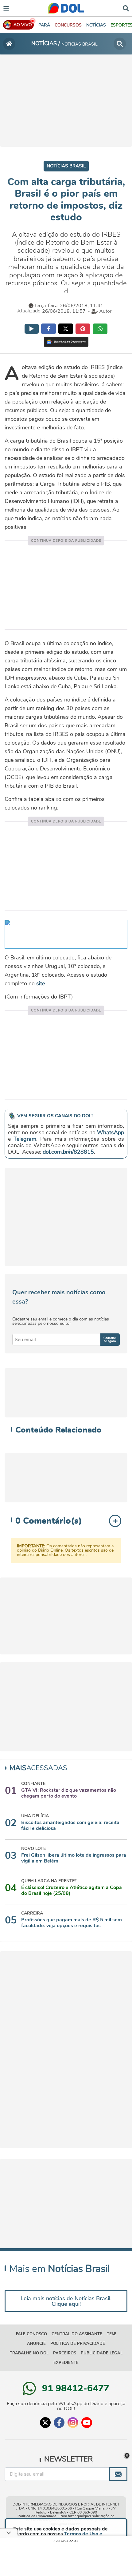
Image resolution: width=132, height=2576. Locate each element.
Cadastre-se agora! (110, 1340)
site (41, 983)
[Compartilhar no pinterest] (83, 329)
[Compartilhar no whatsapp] (100, 329)
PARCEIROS (65, 2353)
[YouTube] (87, 2423)
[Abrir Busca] (126, 8)
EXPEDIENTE (66, 2363)
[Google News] (66, 342)
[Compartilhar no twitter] (66, 329)
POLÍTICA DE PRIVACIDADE (78, 2344)
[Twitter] (45, 2423)
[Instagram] (73, 2423)
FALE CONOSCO (31, 2334)
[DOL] (66, 8)
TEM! (111, 2334)
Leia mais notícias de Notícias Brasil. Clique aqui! (66, 2301)
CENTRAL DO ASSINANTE (77, 2334)
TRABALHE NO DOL (29, 2353)
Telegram (25, 1139)
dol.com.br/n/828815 (68, 1152)
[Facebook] (59, 2423)
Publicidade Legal (102, 2353)
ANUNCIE (36, 2344)
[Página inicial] (9, 44)
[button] (68, 25)
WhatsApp (111, 1132)
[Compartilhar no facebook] (49, 329)
